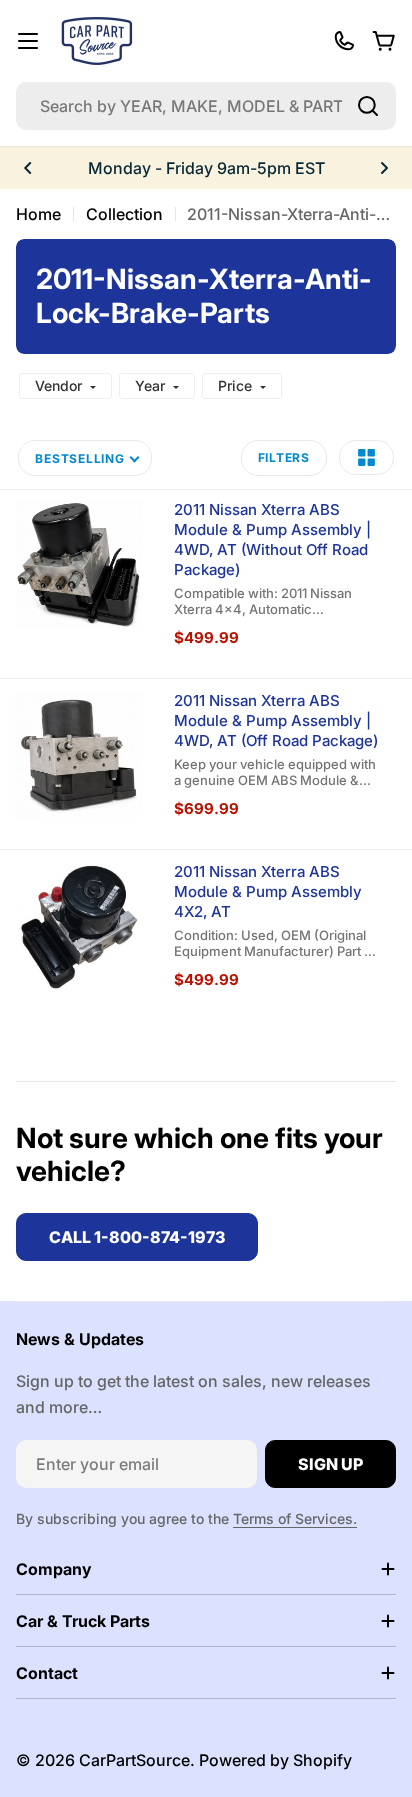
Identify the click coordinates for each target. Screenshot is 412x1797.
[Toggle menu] (28, 41)
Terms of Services (293, 1518)
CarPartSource (134, 1760)
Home (38, 214)
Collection (124, 214)
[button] (28, 168)
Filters (284, 457)
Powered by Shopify (275, 1760)
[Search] (368, 106)
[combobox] (206, 106)
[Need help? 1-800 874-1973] (344, 41)
